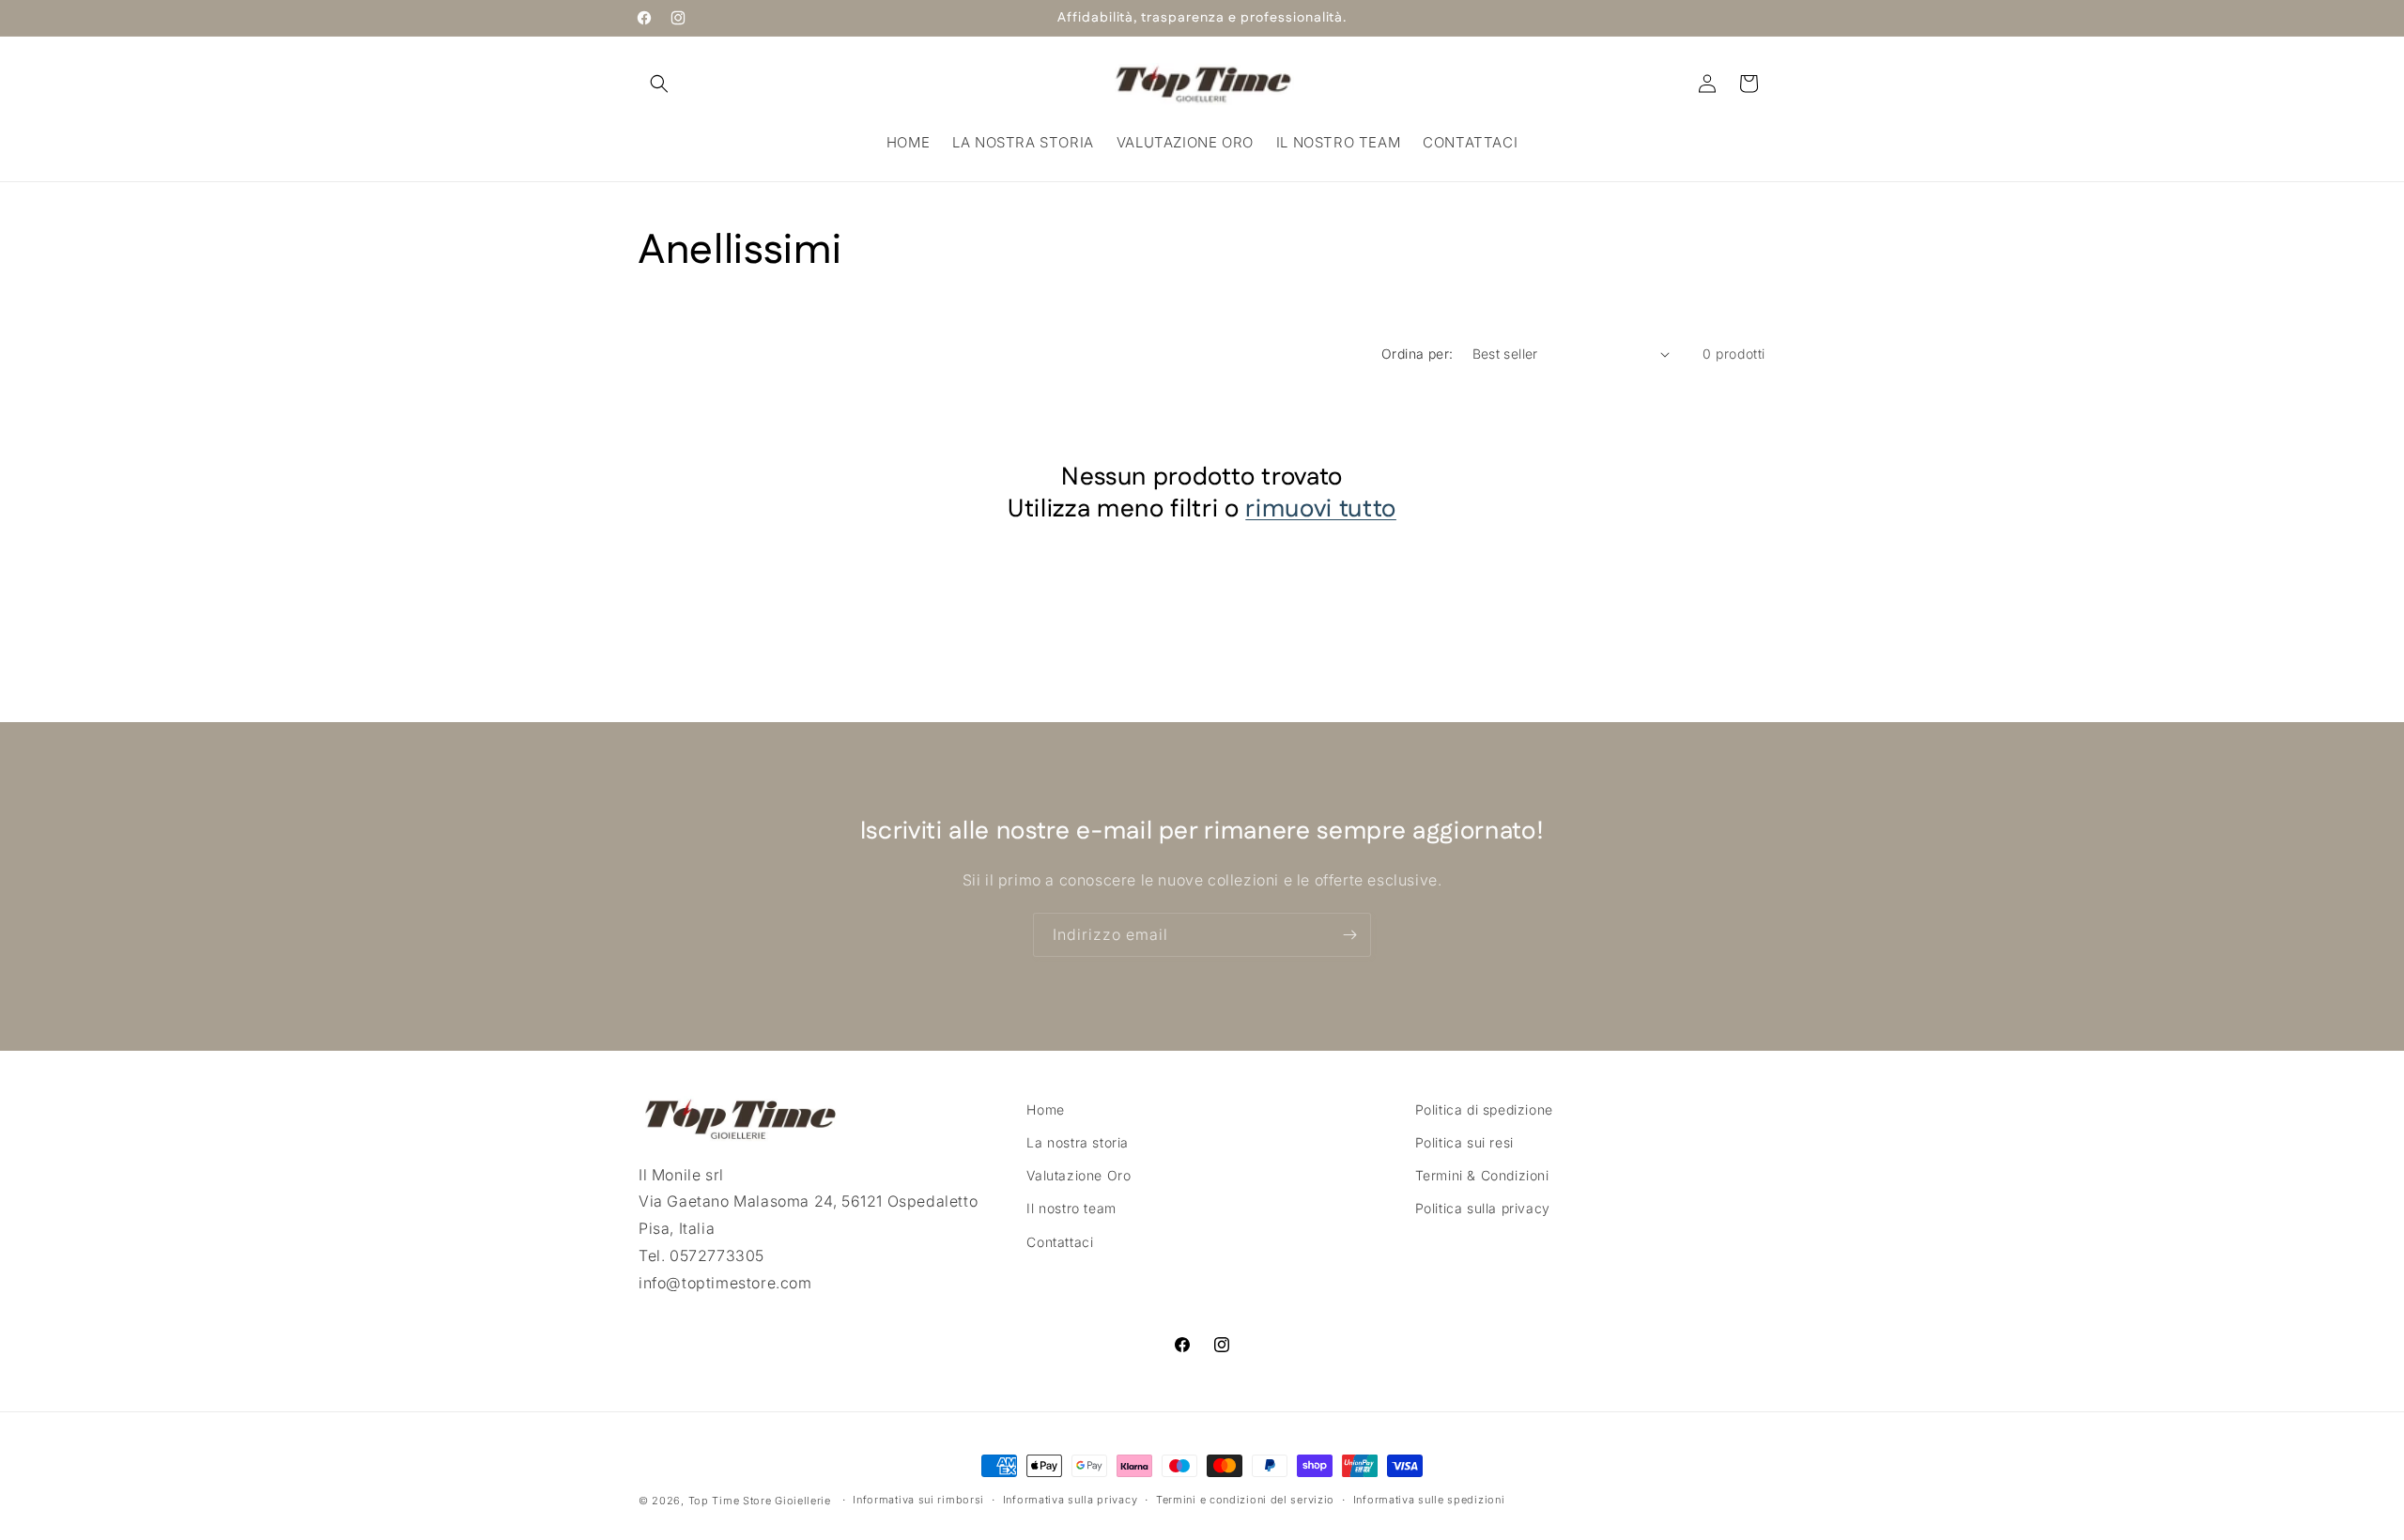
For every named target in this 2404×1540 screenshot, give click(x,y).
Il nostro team (1071, 1208)
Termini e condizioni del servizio (1245, 1500)
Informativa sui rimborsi (918, 1500)
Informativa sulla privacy (1071, 1500)
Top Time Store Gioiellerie (760, 1501)
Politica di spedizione (1484, 1109)
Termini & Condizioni (1482, 1175)
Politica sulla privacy (1483, 1208)
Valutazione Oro (1079, 1175)
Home (1045, 1109)
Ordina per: (1417, 354)
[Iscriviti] (1349, 935)
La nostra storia (1078, 1142)
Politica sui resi (1464, 1142)
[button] (659, 84)
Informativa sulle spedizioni (1429, 1500)
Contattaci (1060, 1242)
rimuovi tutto (1321, 510)
